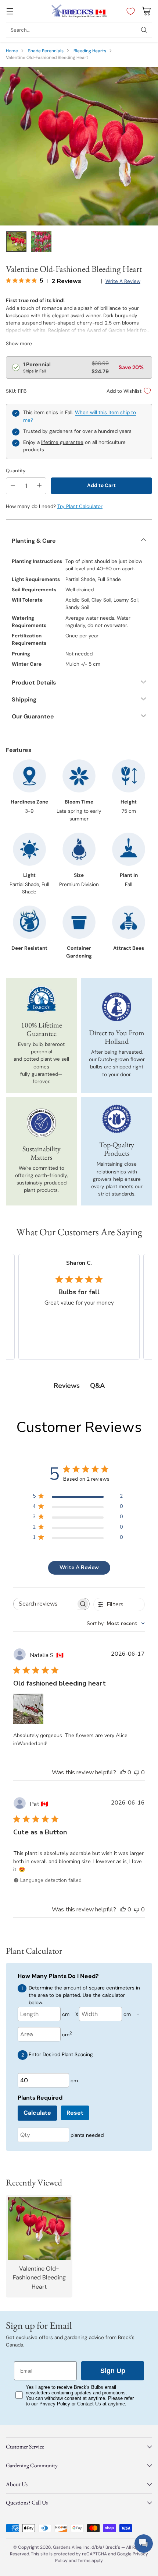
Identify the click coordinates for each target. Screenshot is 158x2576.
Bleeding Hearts (90, 51)
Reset (75, 2113)
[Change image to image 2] (41, 242)
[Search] (144, 30)
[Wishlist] (129, 11)
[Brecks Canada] (79, 11)
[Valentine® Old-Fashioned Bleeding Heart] (79, 146)
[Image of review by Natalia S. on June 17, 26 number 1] (28, 1709)
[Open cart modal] (146, 11)
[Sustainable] (41, 1123)
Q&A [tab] (97, 1386)
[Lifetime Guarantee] (41, 999)
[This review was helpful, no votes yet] (123, 1772)
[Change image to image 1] (16, 242)
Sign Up (113, 2371)
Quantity (16, 471)
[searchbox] (46, 1604)
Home (12, 51)
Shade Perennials (46, 51)
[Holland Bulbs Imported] (116, 1007)
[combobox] (116, 1623)
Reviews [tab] (67, 1386)
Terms (85, 2561)
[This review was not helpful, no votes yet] (137, 1772)
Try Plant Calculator (80, 506)
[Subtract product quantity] (13, 486)
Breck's (113, 2547)
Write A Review (79, 1567)
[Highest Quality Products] (116, 1119)
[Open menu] (10, 11)
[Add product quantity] (39, 486)
